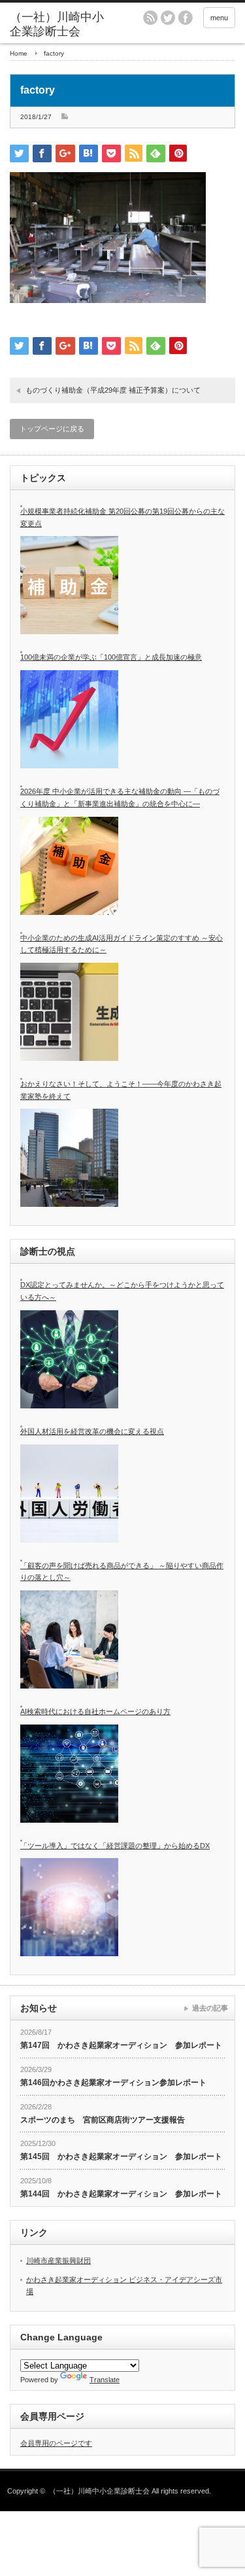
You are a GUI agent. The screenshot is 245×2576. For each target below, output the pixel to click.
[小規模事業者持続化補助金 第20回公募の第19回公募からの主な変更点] (69, 585)
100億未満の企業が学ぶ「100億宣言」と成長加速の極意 (111, 657)
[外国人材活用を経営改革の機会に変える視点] (69, 1494)
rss (150, 18)
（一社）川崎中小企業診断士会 (99, 2491)
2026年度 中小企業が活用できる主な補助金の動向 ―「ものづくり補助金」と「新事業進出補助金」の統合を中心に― (120, 797)
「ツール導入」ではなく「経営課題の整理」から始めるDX (115, 1846)
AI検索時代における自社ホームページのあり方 (95, 1711)
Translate (105, 2380)
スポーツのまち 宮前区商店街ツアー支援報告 (103, 2120)
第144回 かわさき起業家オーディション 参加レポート (121, 2194)
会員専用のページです (56, 2443)
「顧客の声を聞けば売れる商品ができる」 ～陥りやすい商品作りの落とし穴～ (122, 1572)
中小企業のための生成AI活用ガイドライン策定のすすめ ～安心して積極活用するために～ (122, 944)
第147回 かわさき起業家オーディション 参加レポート (121, 2045)
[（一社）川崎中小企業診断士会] (59, 25)
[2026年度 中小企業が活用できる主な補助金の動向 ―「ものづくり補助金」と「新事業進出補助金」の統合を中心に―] (69, 866)
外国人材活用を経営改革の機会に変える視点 (92, 1431)
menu (219, 18)
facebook (186, 18)
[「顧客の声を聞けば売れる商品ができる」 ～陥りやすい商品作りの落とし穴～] (69, 1639)
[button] (108, 238)
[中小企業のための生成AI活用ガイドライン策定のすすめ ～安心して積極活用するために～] (69, 1012)
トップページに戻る (52, 429)
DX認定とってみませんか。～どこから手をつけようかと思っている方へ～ (122, 1291)
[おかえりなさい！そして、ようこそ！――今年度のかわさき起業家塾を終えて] (69, 1158)
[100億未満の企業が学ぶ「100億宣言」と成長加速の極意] (69, 719)
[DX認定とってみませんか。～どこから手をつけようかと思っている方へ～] (69, 1359)
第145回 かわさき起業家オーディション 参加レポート (121, 2156)
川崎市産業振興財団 (58, 2261)
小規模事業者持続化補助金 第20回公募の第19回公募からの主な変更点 (122, 517)
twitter (168, 18)
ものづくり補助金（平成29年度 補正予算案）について (113, 390)
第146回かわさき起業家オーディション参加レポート (113, 2083)
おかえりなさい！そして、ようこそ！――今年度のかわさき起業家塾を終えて (121, 1090)
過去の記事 (210, 2008)
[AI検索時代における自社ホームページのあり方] (69, 1774)
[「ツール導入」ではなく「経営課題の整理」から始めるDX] (69, 1907)
